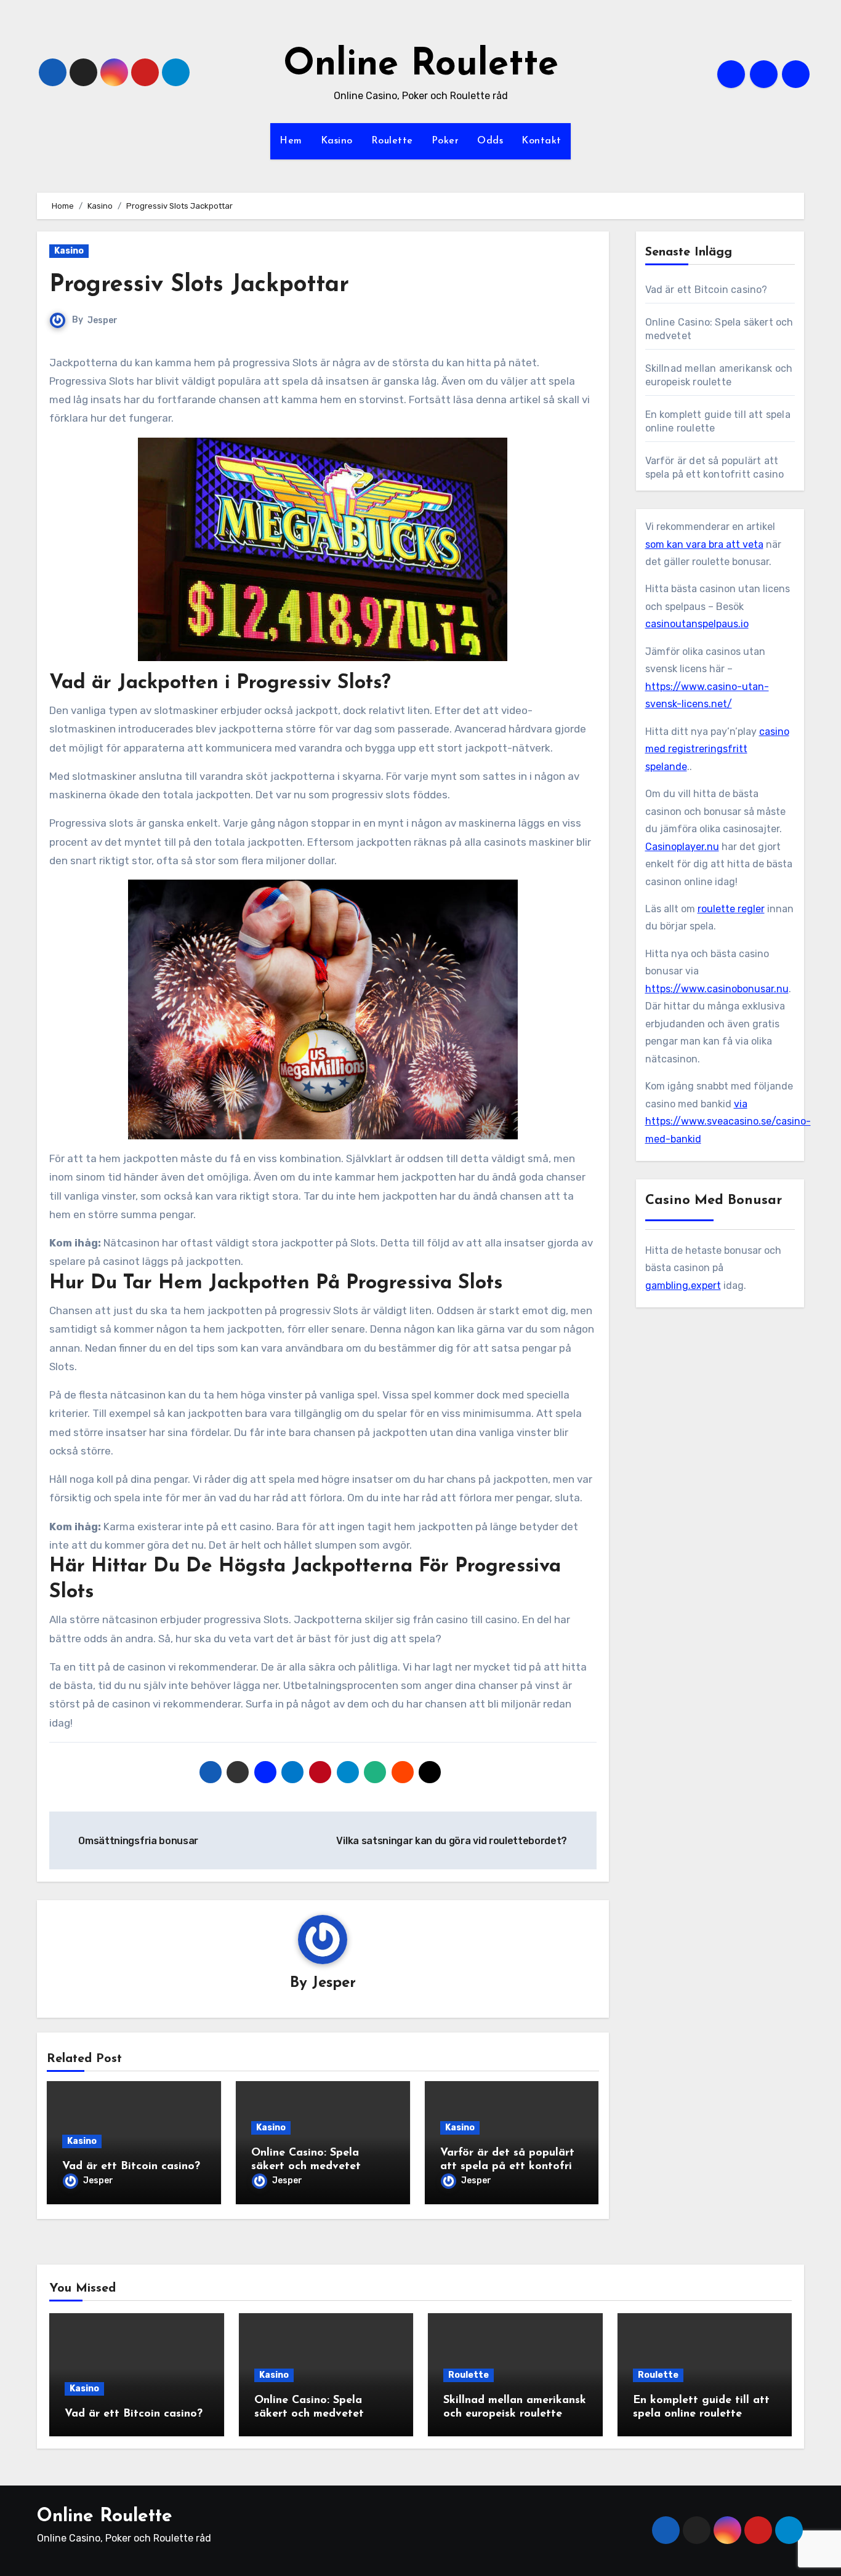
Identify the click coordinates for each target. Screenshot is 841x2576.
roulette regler (731, 909)
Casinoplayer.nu (682, 847)
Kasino (337, 141)
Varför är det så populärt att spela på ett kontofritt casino (511, 2166)
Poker (445, 141)
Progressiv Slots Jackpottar (199, 285)
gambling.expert (683, 1286)
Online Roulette (421, 65)
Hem (291, 141)
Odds (490, 141)
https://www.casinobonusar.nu (717, 989)
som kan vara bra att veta (704, 544)
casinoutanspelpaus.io (697, 624)
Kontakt (541, 141)
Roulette (392, 141)
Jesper (103, 320)
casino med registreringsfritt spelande (717, 749)
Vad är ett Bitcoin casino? (131, 2167)
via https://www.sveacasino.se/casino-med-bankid (728, 1121)
